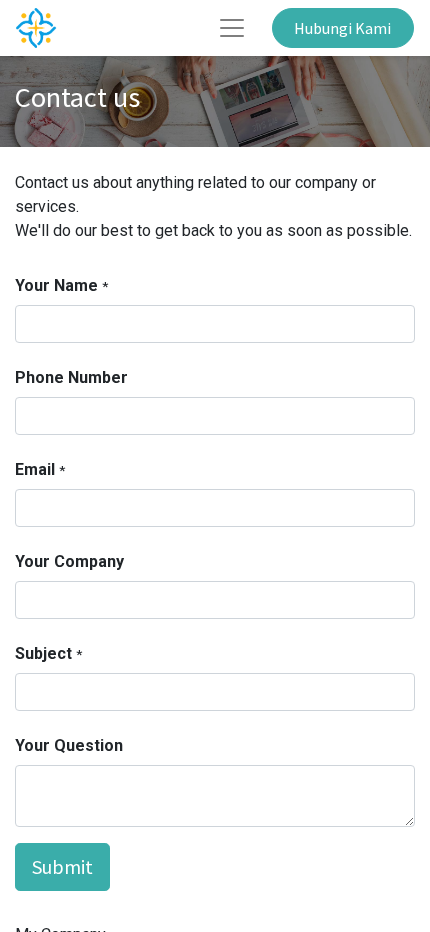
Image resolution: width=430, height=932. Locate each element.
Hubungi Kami (342, 28)
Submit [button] (62, 866)
